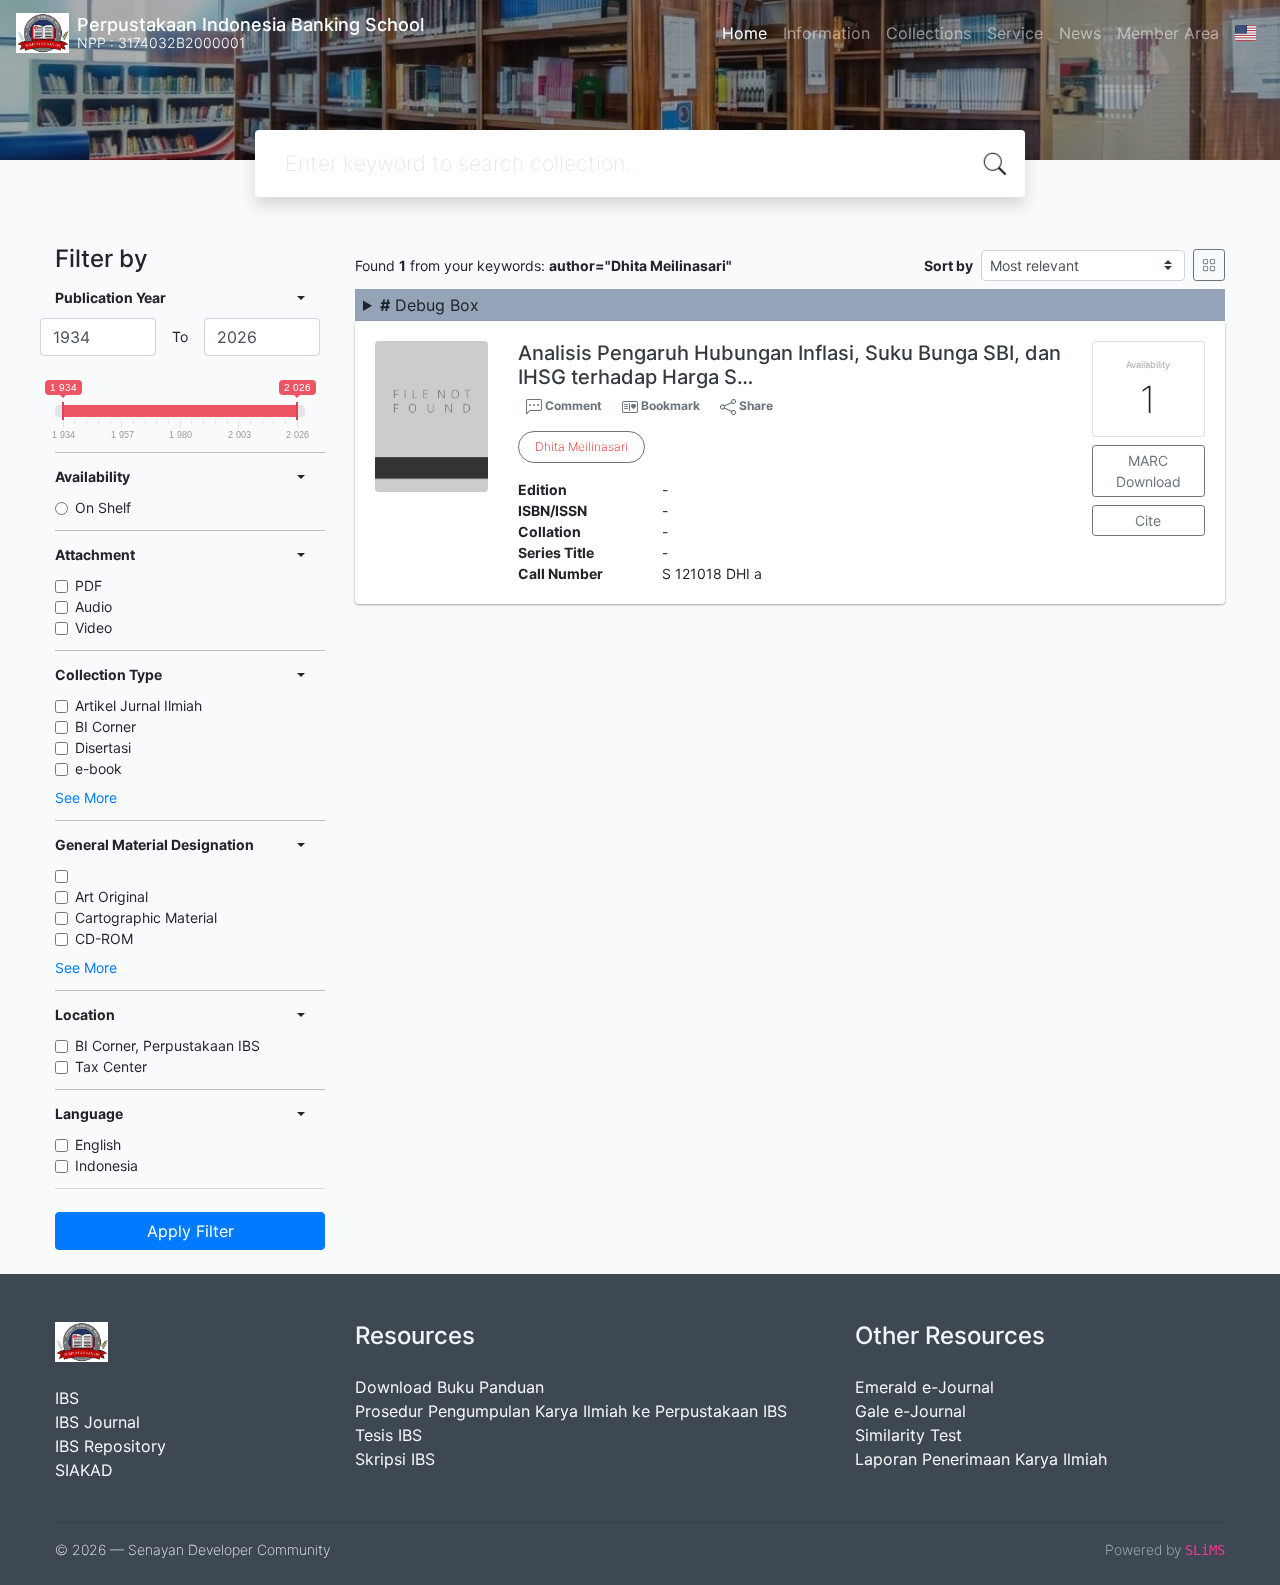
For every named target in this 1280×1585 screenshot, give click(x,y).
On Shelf (103, 507)
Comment (572, 405)
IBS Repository (110, 1446)
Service (1015, 33)
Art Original (111, 896)
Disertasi (103, 747)
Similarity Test (908, 1435)
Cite (1148, 520)
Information (826, 33)
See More (86, 797)
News (1080, 33)
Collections (928, 33)
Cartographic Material (146, 917)
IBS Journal (97, 1422)
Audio (93, 606)
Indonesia (106, 1165)
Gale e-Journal (910, 1411)
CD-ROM (104, 938)
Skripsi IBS (395, 1459)
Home (744, 33)
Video (93, 627)
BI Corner (105, 726)
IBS (67, 1398)
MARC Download (1148, 471)
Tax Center (111, 1066)
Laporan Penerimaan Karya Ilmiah (981, 1459)
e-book (98, 768)
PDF (88, 585)
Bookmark (670, 405)
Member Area (1168, 33)
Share (754, 405)
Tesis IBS (388, 1435)
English (98, 1144)
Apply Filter (190, 1231)
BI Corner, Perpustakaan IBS (167, 1045)
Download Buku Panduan (449, 1387)
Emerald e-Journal (924, 1387)
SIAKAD (84, 1470)
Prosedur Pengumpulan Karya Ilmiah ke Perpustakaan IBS (571, 1411)
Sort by (948, 265)
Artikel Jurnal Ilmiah (138, 705)
